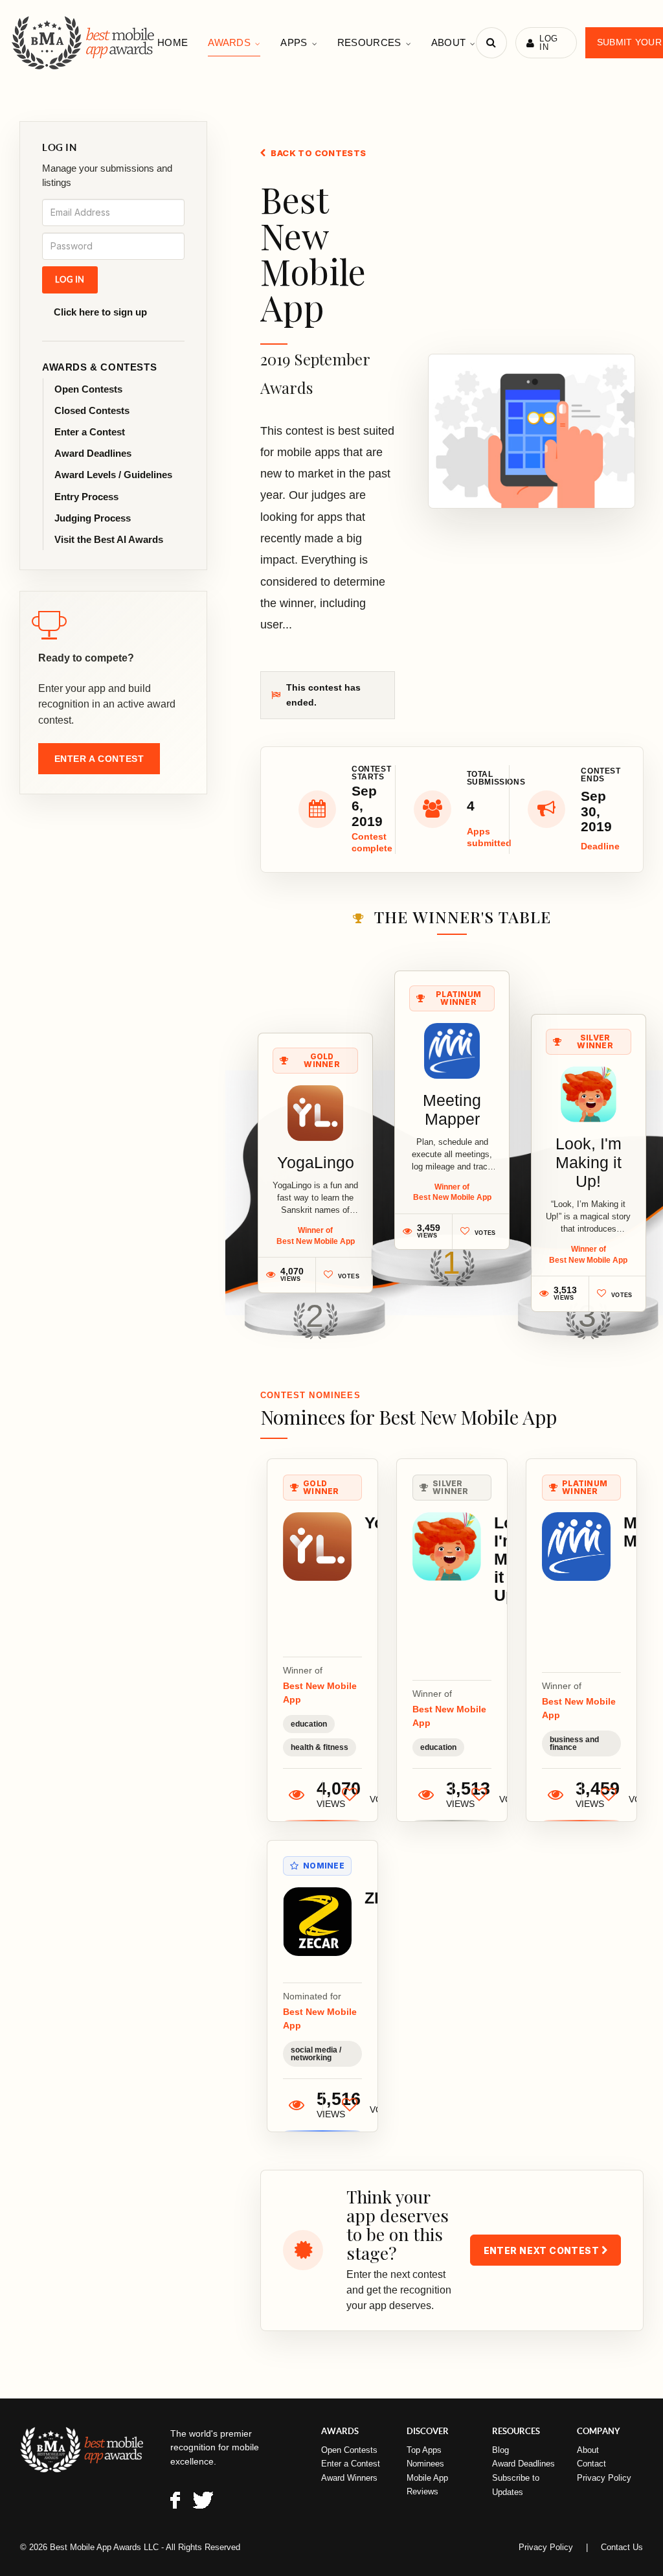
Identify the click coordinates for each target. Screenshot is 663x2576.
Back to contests (318, 153)
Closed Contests (92, 410)
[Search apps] (491, 43)
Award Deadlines (93, 453)
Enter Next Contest (543, 2250)
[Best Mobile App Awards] (84, 43)
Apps (294, 42)
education (309, 1724)
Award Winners (349, 2478)
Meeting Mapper (452, 1110)
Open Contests (88, 389)
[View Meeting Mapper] (452, 1051)
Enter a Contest (90, 432)
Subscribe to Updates (516, 2485)
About (449, 42)
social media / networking (316, 2054)
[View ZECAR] (317, 1922)
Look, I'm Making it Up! (589, 1162)
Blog (500, 2450)
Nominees (425, 2464)
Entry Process (86, 497)
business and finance (574, 1743)
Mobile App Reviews (427, 2485)
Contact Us (622, 2547)
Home (173, 42)
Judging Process (93, 518)
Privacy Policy (604, 2478)
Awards (229, 42)
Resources (369, 42)
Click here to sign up (100, 312)
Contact (591, 2464)
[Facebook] (175, 2502)
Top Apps (424, 2450)
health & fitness (320, 1747)
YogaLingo (316, 1162)
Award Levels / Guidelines (113, 475)
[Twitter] (203, 2502)
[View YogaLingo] (315, 1113)
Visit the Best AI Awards (109, 539)
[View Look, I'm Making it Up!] (589, 1094)
